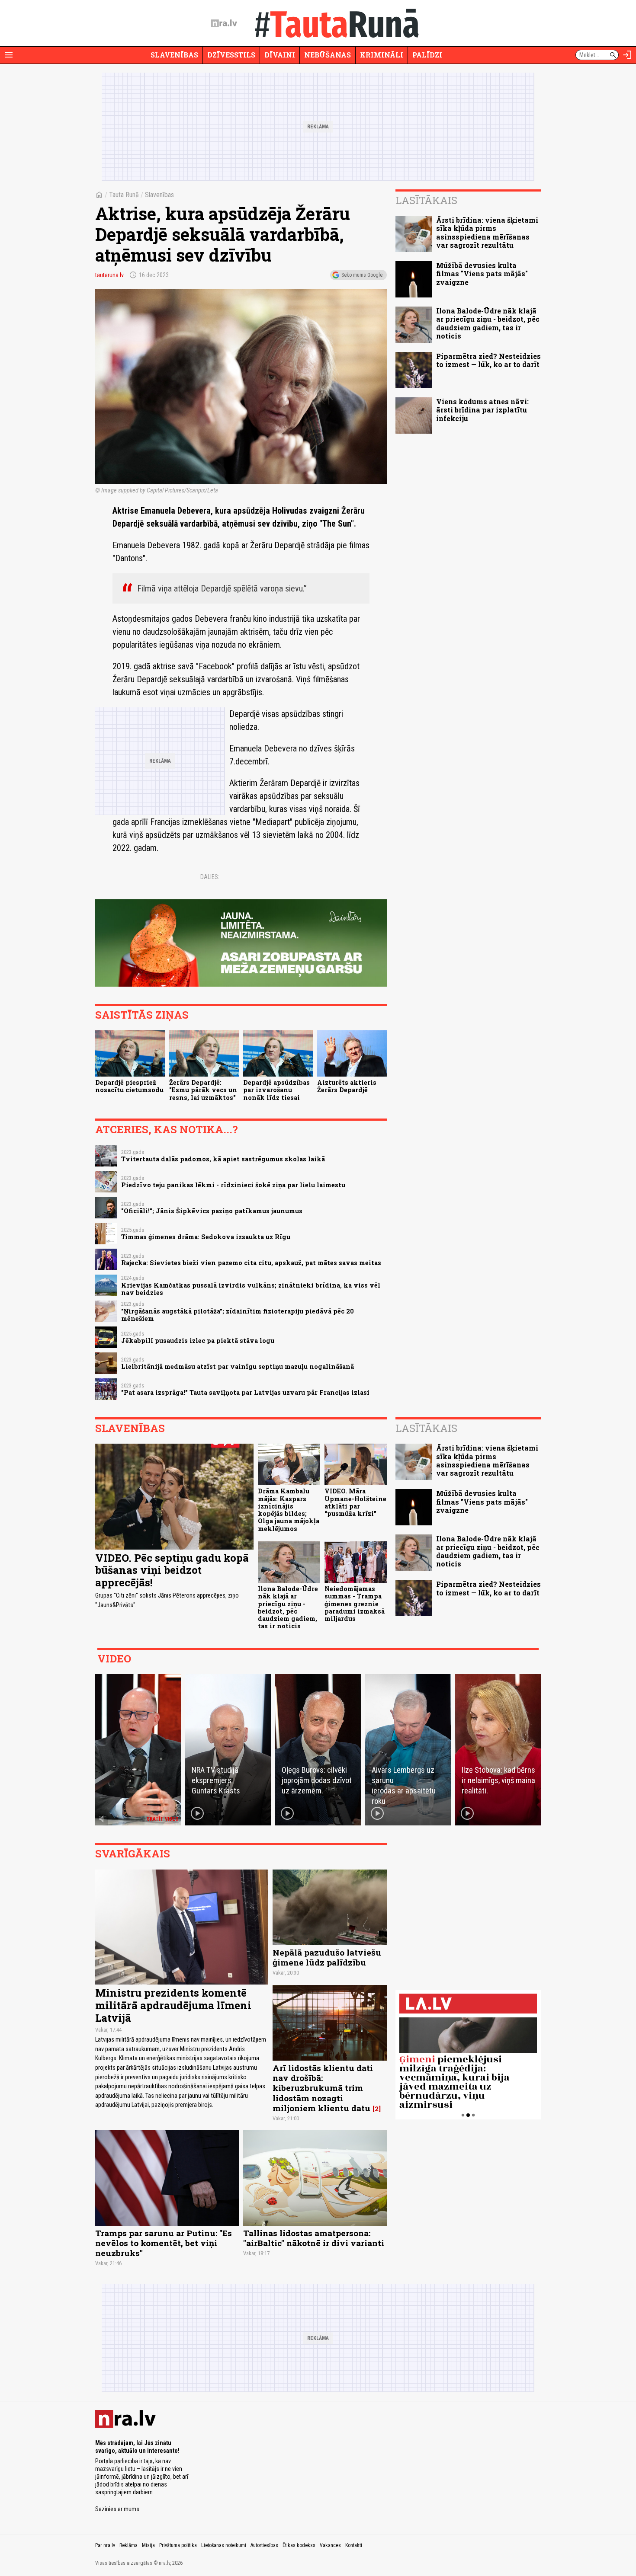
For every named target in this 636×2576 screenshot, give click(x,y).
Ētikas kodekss (299, 2545)
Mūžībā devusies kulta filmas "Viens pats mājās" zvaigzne (482, 273)
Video (114, 1659)
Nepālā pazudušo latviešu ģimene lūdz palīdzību (327, 1957)
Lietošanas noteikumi (224, 2545)
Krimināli (382, 55)
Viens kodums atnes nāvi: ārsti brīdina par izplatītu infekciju (482, 410)
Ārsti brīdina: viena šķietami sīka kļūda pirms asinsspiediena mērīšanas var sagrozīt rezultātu (487, 232)
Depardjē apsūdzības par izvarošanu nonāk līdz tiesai (276, 1090)
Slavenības (174, 55)
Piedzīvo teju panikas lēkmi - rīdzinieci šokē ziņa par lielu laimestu (233, 1185)
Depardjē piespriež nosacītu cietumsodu (129, 1086)
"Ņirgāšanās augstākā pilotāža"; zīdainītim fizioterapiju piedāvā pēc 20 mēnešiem (238, 1315)
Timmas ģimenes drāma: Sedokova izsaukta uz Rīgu (206, 1237)
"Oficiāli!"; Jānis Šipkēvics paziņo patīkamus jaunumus (212, 1211)
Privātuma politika (178, 2545)
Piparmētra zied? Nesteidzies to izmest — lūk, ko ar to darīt (488, 360)
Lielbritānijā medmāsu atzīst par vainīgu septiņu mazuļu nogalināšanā (238, 1366)
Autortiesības (264, 2545)
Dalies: (210, 877)
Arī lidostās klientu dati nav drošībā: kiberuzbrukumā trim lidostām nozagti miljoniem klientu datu (323, 2088)
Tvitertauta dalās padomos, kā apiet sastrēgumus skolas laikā (223, 1159)
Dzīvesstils (231, 55)
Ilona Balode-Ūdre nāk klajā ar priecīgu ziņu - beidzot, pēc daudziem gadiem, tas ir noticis (488, 323)
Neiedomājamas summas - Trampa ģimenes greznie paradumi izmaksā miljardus (355, 1604)
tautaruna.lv (109, 275)
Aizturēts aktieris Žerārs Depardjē (347, 1086)
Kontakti (354, 2545)
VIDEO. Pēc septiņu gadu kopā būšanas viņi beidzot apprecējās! (172, 1570)
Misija (148, 2545)
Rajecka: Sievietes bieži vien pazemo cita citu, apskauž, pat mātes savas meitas (251, 1263)
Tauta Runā (124, 195)
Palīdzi (427, 55)
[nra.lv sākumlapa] (224, 23)
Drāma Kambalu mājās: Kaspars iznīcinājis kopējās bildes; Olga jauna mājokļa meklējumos (289, 1510)
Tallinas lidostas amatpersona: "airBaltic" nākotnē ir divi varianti (314, 2238)
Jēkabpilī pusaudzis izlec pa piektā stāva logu (198, 1341)
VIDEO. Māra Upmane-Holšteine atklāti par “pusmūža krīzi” (355, 1502)
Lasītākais (426, 200)
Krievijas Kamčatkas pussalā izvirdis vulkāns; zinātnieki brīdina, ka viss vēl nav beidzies (251, 1289)
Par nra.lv (105, 2545)
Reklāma (128, 2545)
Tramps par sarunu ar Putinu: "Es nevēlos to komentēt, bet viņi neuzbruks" (164, 2243)
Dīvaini (280, 55)
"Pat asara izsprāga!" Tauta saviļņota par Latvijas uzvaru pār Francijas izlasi (245, 1392)
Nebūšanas (328, 55)
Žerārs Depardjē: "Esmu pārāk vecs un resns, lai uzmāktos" (203, 1090)
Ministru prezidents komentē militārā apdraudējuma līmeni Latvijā (173, 2005)
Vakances (330, 2545)
